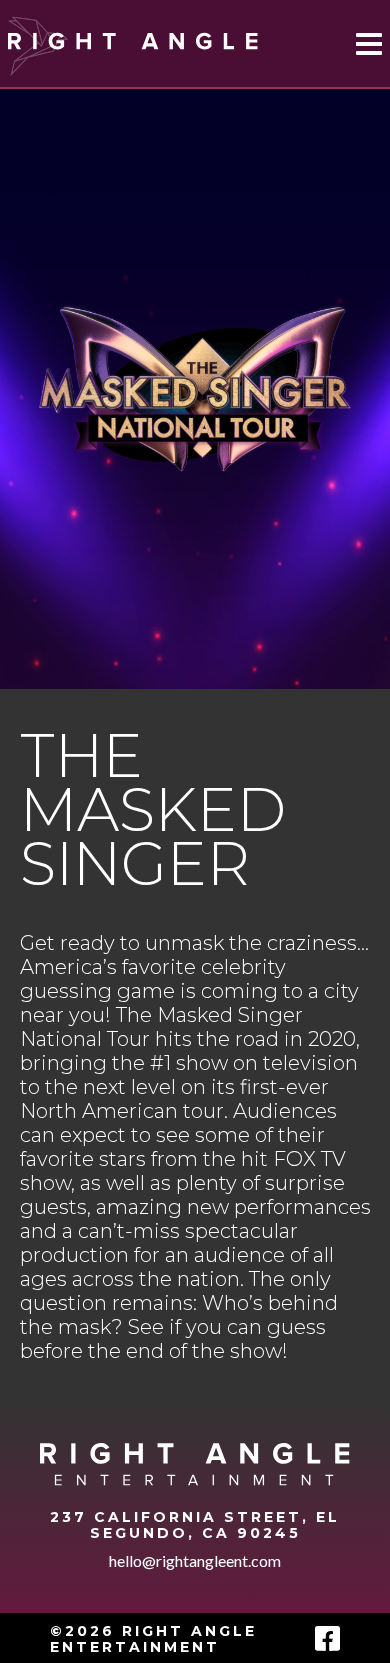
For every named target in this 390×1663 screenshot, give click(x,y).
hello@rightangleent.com (195, 1560)
